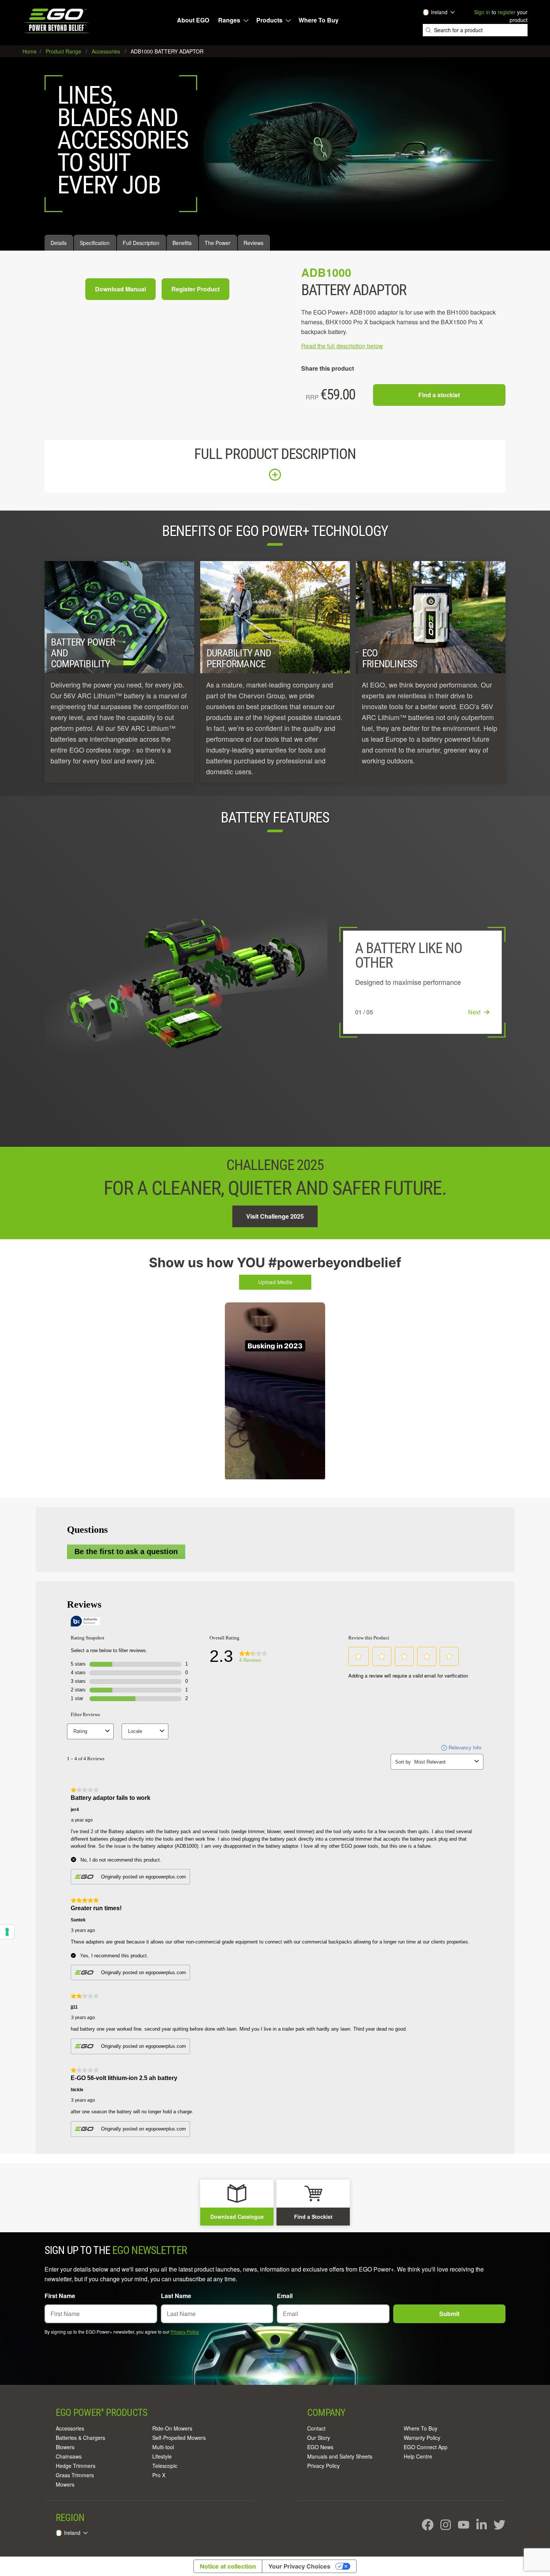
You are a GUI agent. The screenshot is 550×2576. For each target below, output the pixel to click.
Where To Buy (319, 20)
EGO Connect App (426, 2447)
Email (285, 2296)
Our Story (319, 2438)
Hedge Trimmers (76, 2466)
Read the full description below (342, 346)
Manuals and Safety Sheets (340, 2456)
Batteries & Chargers (80, 2438)
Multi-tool (163, 2447)
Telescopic (165, 2466)
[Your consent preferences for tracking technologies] (7, 1932)
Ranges (229, 20)
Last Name (176, 2296)
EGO (57, 21)
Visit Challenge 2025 (275, 1216)
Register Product (195, 289)
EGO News (320, 2447)
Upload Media (275, 1282)
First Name (60, 2296)
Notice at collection (228, 2566)
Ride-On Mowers (172, 2428)
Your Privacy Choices (299, 2566)
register (507, 12)
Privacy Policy (185, 2332)
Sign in (482, 12)
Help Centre (418, 2456)
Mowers (65, 2484)
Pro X (159, 2475)
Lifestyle (162, 2456)
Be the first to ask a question (126, 1552)
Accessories (70, 2428)
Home (30, 51)
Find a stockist (439, 395)
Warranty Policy (422, 2438)
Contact (316, 2428)
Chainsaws (69, 2456)
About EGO (193, 20)
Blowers (65, 2447)
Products (269, 20)
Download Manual (120, 289)
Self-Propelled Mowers (179, 2438)
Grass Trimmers (75, 2475)
